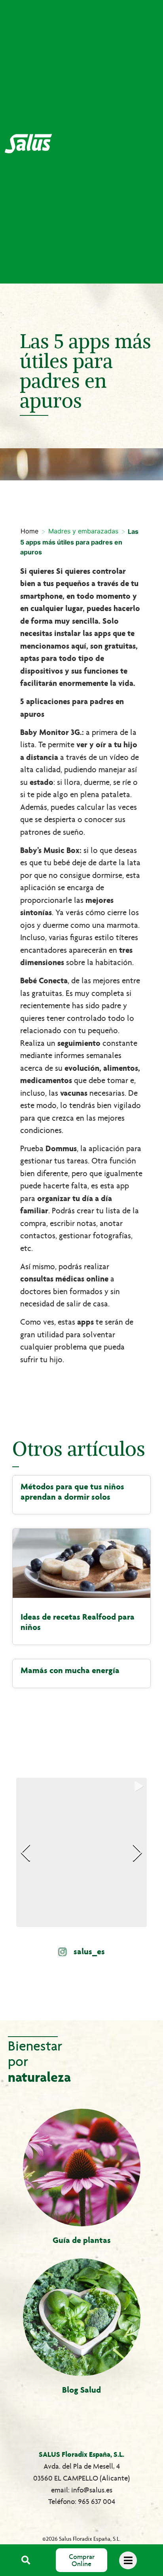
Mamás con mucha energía (70, 1670)
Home (29, 531)
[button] (26, 2560)
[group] (81, 1852)
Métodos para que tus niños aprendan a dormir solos (72, 1492)
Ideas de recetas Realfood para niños (78, 1622)
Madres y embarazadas (83, 531)
